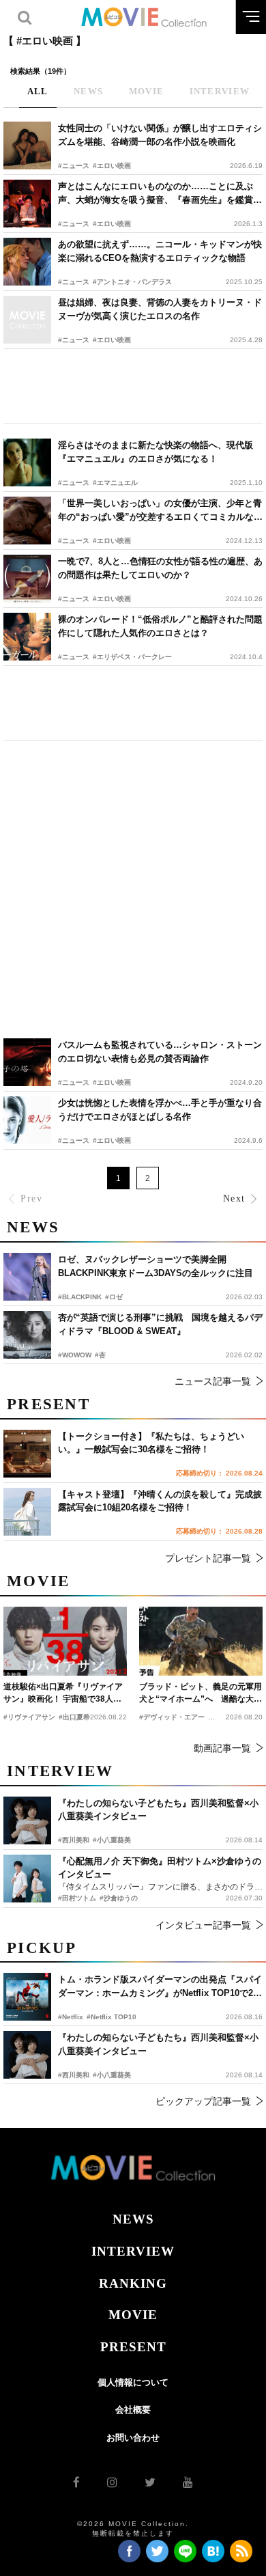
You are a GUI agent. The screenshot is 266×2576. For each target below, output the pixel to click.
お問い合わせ (133, 2438)
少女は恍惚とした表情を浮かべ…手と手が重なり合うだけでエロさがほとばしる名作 (160, 1110)
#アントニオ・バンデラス (132, 282)
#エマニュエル (115, 483)
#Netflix (71, 2017)
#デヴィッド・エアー (172, 1717)
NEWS (133, 2219)
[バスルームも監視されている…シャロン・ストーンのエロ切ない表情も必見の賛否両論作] (27, 1062)
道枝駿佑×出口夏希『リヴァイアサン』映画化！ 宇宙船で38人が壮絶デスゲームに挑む (63, 1693)
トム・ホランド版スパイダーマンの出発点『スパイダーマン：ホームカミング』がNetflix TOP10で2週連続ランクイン (160, 1987)
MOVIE (133, 2315)
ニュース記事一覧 (213, 1381)
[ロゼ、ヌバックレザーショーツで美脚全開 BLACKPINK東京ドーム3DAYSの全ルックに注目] (27, 1277)
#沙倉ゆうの (119, 1898)
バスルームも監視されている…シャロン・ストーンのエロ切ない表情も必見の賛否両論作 (160, 1052)
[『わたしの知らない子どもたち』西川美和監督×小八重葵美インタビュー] (27, 2055)
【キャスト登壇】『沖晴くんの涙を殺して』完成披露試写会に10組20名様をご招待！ (160, 1501)
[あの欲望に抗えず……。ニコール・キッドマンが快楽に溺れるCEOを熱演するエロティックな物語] (27, 262)
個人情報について (133, 2382)
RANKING (133, 2283)
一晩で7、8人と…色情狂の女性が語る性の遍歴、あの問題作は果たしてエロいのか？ (160, 568)
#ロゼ (114, 1297)
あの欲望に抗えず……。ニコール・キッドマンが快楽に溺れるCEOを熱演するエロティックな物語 (160, 251)
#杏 (100, 1355)
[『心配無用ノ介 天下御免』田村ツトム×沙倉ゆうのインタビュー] (27, 1879)
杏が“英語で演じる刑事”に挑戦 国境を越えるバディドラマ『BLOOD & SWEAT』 (160, 1324)
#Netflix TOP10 (112, 2017)
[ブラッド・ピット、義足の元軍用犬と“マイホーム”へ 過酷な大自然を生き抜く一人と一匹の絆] (201, 1642)
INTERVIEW (133, 2251)
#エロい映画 (112, 166)
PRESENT (133, 2347)
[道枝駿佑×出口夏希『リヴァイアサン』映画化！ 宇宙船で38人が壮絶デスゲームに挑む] (65, 1642)
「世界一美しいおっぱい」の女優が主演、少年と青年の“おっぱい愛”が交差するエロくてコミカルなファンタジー (160, 511)
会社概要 (133, 2410)
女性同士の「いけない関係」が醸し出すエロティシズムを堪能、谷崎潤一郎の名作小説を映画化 (160, 135)
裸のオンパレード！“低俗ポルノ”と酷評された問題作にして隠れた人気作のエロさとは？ (160, 626)
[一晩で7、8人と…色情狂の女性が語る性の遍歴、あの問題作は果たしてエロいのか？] (27, 579)
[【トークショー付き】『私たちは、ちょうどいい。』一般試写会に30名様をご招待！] (27, 1454)
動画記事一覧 (222, 1748)
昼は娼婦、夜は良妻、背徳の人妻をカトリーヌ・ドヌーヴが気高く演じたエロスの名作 (160, 309)
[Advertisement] (133, 386)
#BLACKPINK (80, 1297)
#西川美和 (74, 2075)
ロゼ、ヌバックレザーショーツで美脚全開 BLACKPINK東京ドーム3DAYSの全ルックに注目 (156, 1266)
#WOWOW (75, 1355)
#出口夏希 (74, 1717)
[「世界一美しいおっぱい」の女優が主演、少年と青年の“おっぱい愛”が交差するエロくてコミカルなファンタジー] (27, 521)
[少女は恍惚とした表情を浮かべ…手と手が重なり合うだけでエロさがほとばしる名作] (27, 1120)
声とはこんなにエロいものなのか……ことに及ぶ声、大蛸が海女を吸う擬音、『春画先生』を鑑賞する (160, 194)
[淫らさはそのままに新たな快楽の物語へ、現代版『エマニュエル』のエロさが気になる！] (27, 462)
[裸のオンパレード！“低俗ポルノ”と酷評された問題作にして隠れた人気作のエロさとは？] (27, 637)
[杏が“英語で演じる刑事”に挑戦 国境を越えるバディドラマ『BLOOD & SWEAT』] (27, 1335)
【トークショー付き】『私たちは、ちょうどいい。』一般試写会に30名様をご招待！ (151, 1443)
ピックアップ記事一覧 (203, 2101)
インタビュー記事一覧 (203, 1925)
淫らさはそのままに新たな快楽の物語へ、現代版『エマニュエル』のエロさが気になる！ (156, 452)
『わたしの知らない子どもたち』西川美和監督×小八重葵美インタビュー (158, 2044)
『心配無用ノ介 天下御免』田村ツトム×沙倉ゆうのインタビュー (160, 1868)
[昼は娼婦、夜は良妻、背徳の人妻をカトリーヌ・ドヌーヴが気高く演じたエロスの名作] (27, 320)
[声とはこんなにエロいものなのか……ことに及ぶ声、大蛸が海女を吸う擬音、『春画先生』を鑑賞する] (27, 204)
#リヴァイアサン (29, 1717)
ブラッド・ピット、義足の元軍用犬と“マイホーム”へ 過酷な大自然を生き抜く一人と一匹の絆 (201, 1693)
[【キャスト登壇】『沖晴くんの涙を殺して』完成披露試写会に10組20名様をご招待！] (27, 1512)
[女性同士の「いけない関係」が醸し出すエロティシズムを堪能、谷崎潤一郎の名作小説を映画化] (27, 146)
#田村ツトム (77, 1898)
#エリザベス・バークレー (132, 657)
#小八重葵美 (112, 2075)
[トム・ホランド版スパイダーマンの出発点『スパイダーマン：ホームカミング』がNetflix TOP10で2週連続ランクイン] (27, 1997)
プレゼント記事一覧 (208, 1558)
